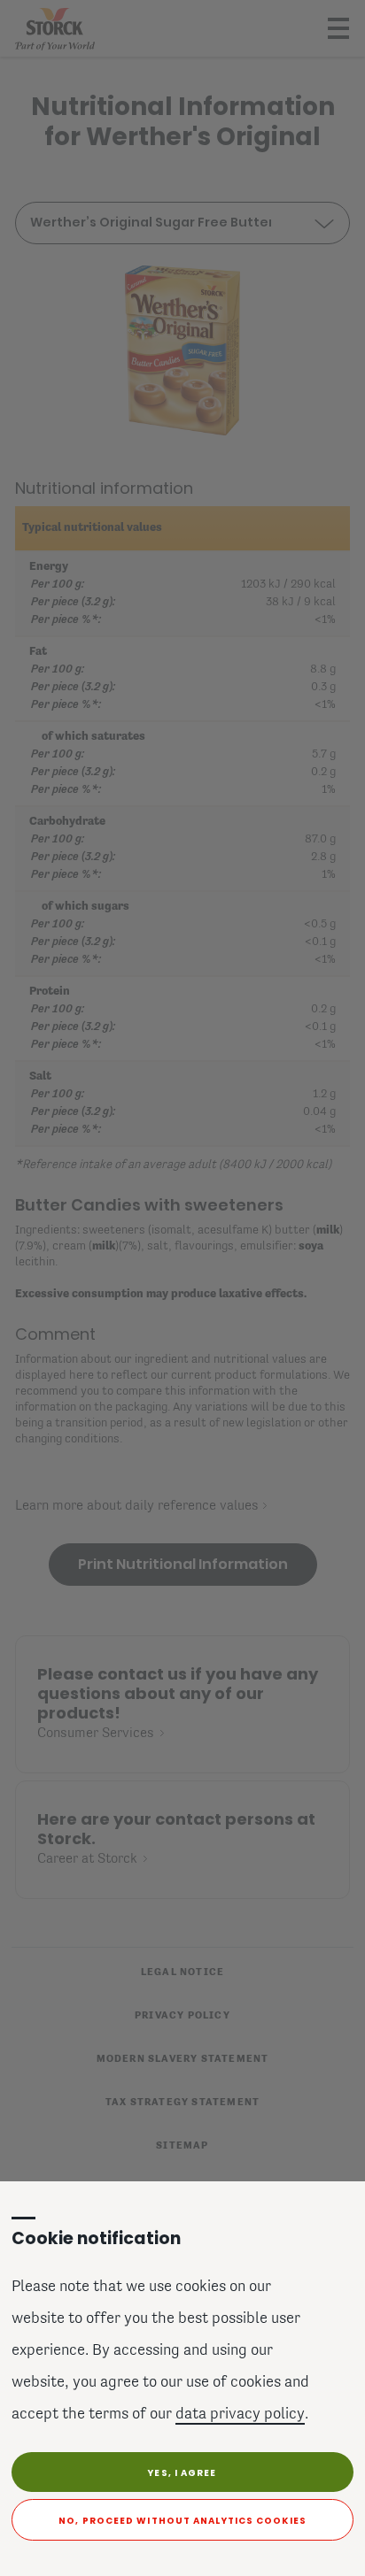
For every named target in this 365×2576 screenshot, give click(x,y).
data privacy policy (240, 2415)
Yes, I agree (182, 2473)
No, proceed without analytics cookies (182, 2521)
